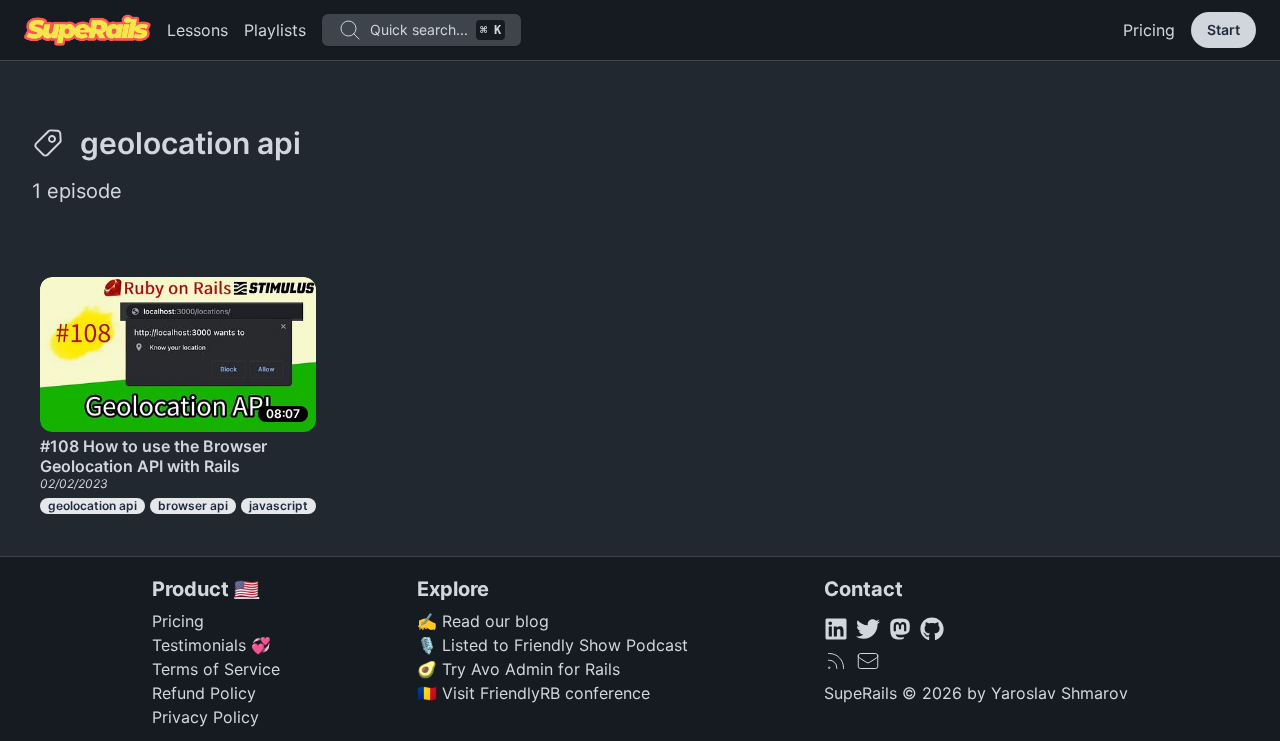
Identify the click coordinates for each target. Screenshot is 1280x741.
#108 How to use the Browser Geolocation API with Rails (153, 456)
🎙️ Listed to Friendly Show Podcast (552, 645)
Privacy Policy (205, 717)
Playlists (275, 30)
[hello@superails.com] (868, 661)
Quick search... (435, 29)
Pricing (1149, 30)
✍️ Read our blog (483, 621)
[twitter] (868, 629)
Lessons (197, 30)
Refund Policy (204, 693)
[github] (932, 629)
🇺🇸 (246, 589)
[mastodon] (900, 629)
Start (1223, 29)
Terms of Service (216, 669)
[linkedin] (836, 629)
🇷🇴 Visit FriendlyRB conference (533, 693)
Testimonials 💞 (211, 645)
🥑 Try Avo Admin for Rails (518, 669)
